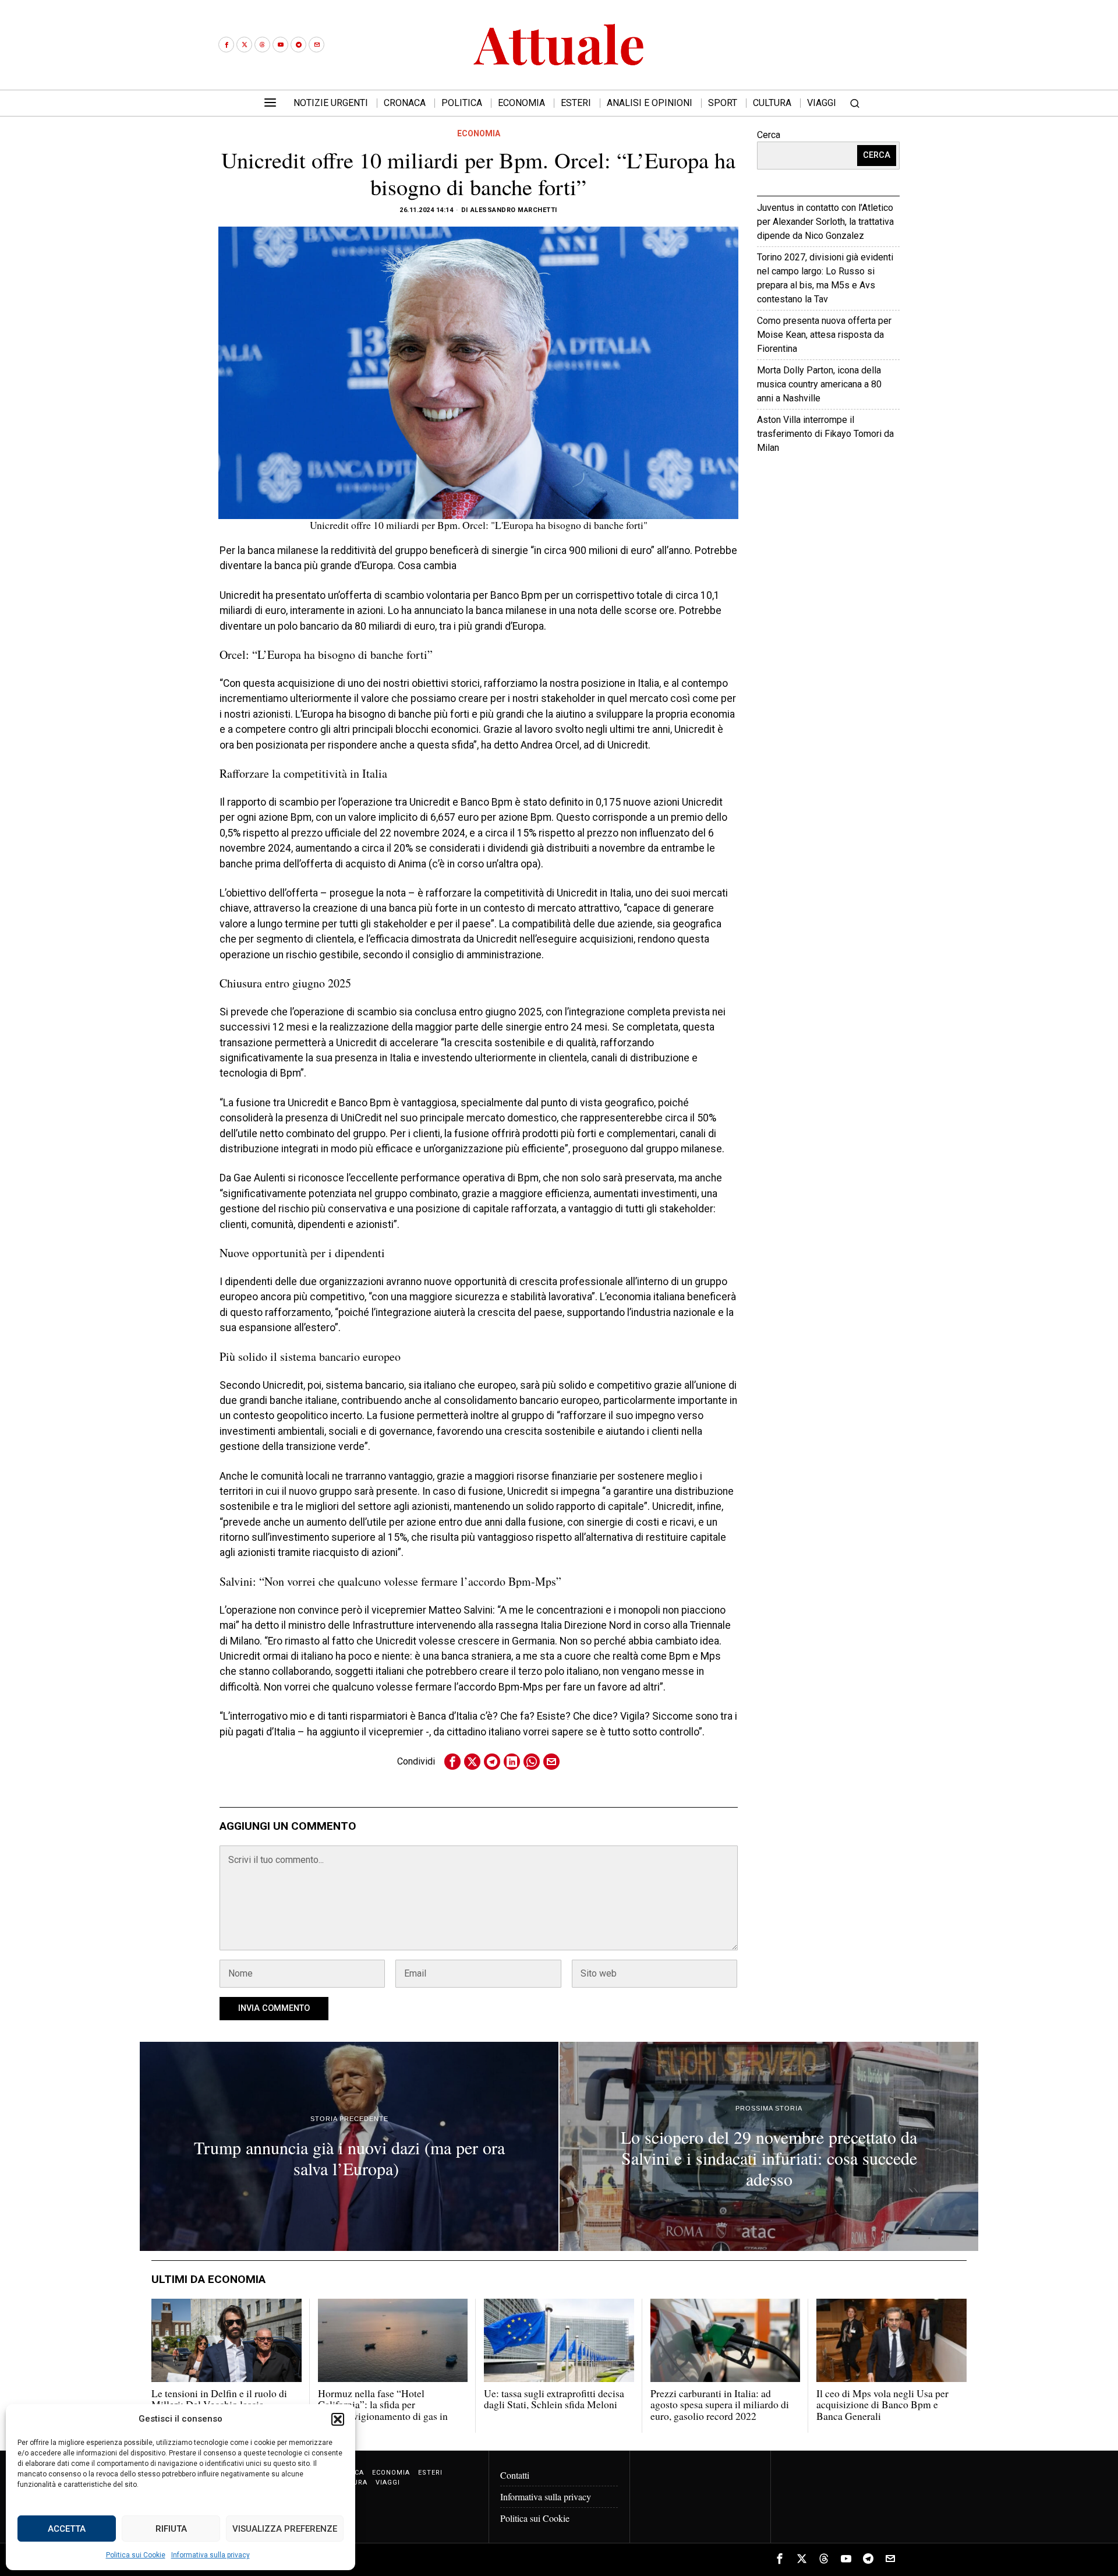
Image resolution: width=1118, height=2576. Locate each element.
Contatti (515, 2475)
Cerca (769, 135)
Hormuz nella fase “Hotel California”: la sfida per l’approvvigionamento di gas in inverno (383, 2410)
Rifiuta (171, 2529)
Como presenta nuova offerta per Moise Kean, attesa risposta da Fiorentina (824, 335)
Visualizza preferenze (285, 2529)
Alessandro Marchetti (514, 210)
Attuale (863, 483)
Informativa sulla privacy (210, 2555)
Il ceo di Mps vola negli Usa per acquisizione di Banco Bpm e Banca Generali (882, 2405)
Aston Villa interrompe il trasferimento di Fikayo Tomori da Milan (825, 434)
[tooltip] (226, 45)
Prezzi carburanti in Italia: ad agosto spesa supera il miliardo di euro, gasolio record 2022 (720, 2405)
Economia (479, 133)
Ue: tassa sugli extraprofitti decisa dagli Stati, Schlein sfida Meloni (554, 2399)
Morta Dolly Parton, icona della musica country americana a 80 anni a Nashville (819, 384)
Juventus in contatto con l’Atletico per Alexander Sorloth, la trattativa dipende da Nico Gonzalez (825, 222)
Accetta (67, 2529)
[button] (338, 2419)
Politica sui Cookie (136, 2555)
